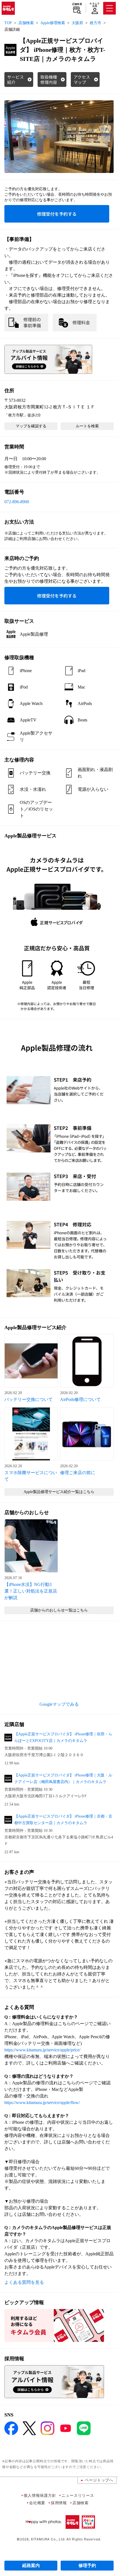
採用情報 (59, 2503)
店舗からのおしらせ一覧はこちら (59, 1610)
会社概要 (37, 2503)
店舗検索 (77, 4)
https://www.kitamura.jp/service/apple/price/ (42, 2050)
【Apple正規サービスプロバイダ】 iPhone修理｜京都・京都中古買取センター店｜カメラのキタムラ (63, 1820)
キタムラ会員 (95, 5)
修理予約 (87, 2565)
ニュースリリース (78, 2495)
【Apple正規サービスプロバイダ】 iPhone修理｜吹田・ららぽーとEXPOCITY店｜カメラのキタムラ (63, 1737)
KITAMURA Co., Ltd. (48, 2539)
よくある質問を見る (24, 2282)
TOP (8, 23)
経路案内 (31, 2565)
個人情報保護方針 (40, 2495)
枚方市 (95, 23)
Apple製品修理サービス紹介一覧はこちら (59, 1492)
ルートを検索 (87, 426)
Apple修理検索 (53, 23)
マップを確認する (31, 426)
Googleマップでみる (59, 1704)
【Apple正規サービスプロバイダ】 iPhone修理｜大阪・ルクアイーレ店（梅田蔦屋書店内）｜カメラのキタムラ (63, 1779)
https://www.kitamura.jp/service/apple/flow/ (42, 2102)
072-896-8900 (17, 502)
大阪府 (77, 23)
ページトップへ (99, 2480)
